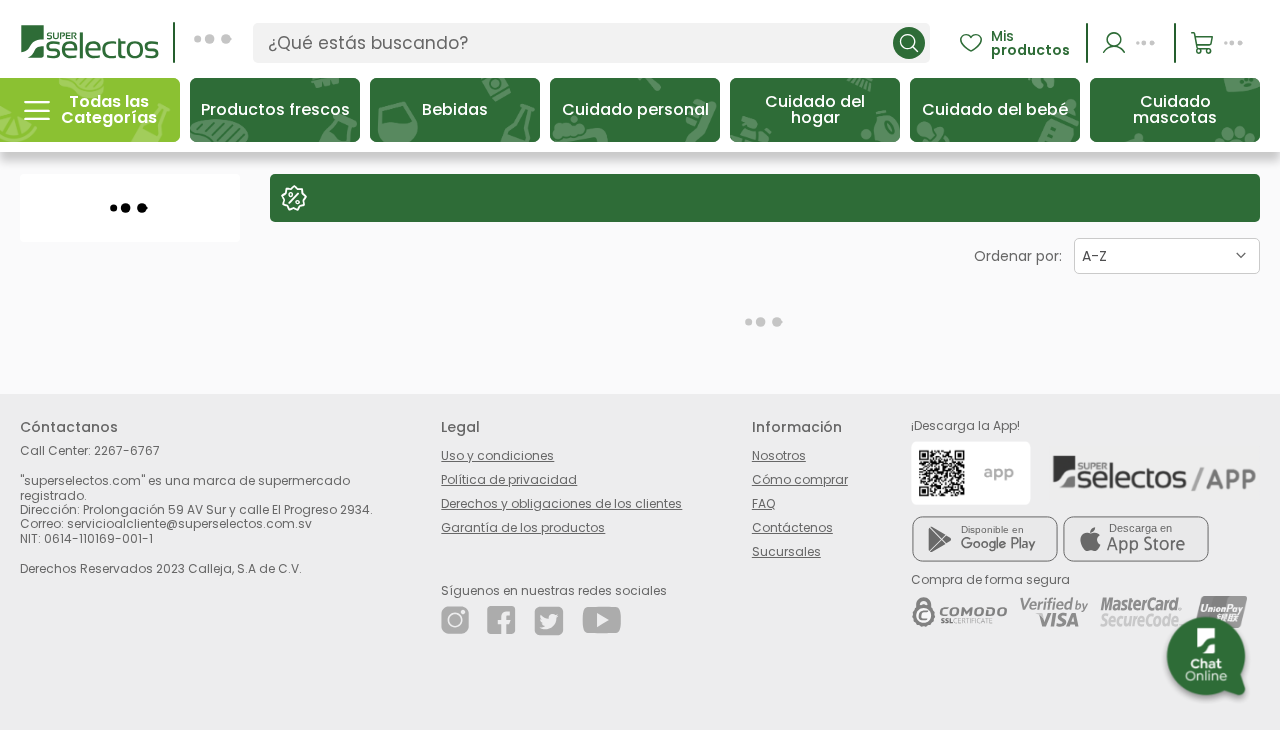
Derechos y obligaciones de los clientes (561, 503)
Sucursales (786, 551)
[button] (1132, 43)
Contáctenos (792, 527)
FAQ (763, 503)
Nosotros (779, 455)
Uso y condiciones (497, 455)
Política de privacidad (509, 479)
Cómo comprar (800, 479)
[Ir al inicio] (90, 41)
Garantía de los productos (523, 527)
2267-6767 (127, 450)
